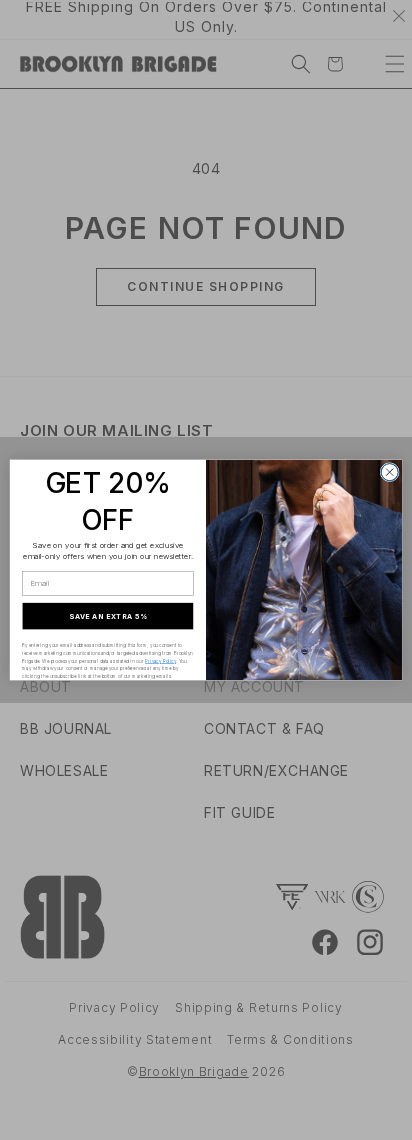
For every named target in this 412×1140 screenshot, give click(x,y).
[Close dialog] (389, 472)
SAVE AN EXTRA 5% (107, 616)
